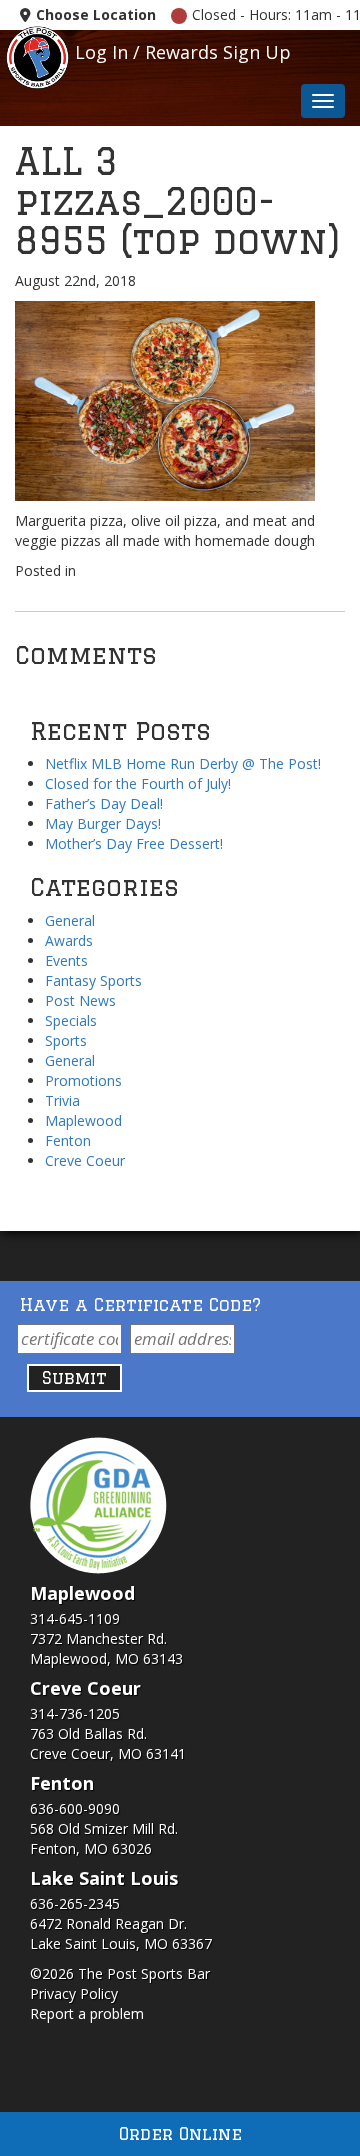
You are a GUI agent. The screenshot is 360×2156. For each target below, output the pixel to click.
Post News (80, 1000)
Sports (66, 1040)
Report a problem (87, 2013)
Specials (71, 1020)
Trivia (62, 1100)
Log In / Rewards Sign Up (183, 52)
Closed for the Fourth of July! (138, 783)
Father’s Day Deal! (104, 803)
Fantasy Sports (93, 980)
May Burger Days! (103, 823)
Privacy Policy (74, 1993)
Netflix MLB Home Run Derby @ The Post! (183, 763)
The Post (37, 55)
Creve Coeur (85, 1160)
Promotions (83, 1080)
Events (66, 960)
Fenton (68, 1140)
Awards (69, 940)
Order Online (180, 2133)
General (70, 920)
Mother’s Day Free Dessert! (134, 843)
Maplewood (83, 1120)
